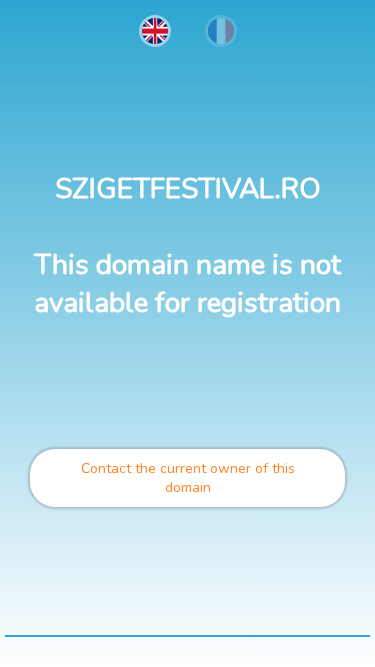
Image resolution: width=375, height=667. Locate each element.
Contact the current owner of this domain (188, 478)
